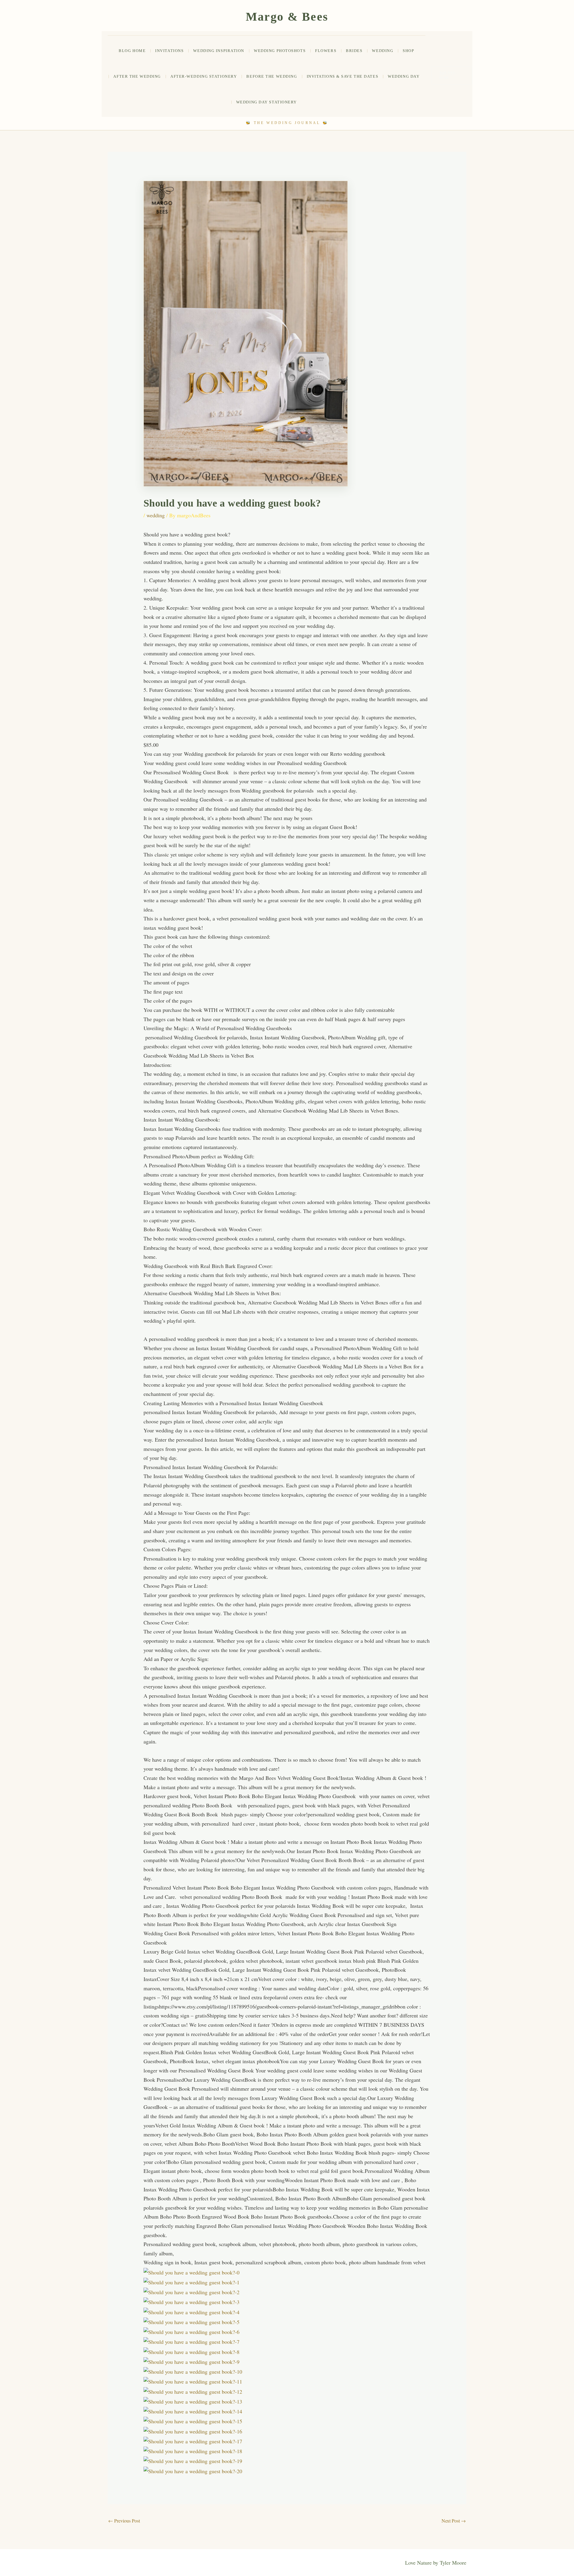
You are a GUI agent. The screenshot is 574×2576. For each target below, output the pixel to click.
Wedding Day (404, 76)
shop (408, 51)
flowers (326, 51)
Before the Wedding (272, 76)
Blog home (132, 51)
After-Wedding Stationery (204, 76)
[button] (452, 75)
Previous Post (124, 2521)
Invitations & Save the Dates (343, 76)
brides (354, 51)
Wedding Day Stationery (267, 102)
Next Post (454, 2521)
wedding (383, 51)
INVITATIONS (169, 51)
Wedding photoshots (280, 51)
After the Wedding (137, 76)
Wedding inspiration (219, 51)
